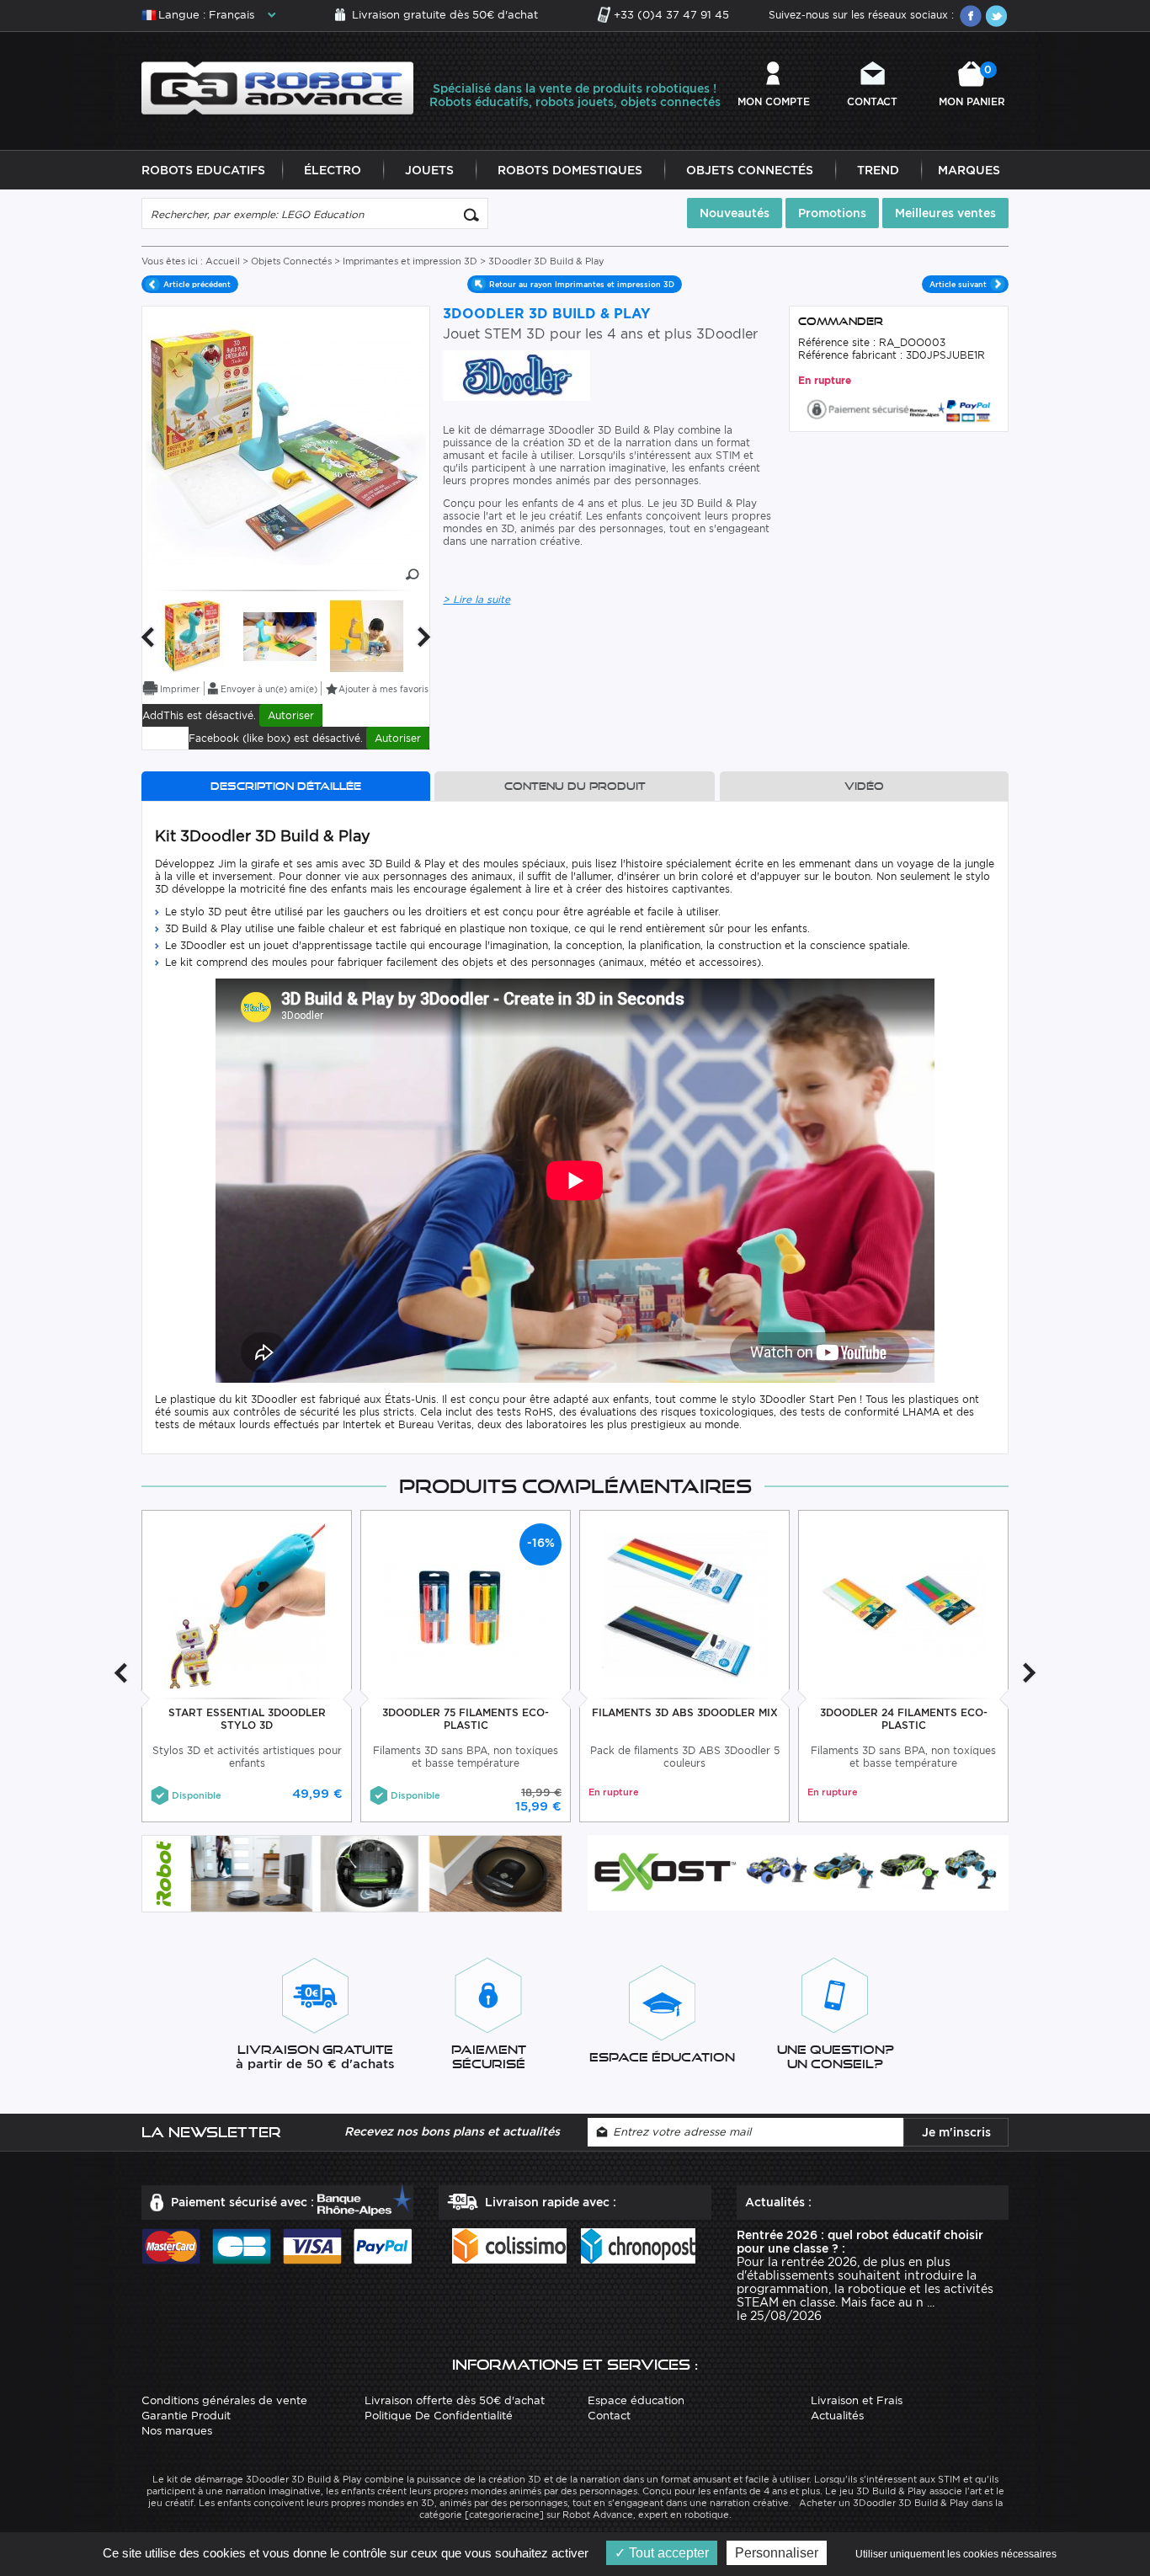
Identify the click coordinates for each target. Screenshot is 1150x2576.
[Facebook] (971, 16)
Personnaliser (777, 2553)
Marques (969, 170)
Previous (147, 637)
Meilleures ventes (945, 213)
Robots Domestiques (570, 170)
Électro (333, 170)
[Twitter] (996, 16)
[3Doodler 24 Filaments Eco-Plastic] (904, 1605)
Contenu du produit (575, 786)
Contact (872, 101)
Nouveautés (735, 213)
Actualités (837, 2416)
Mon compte (774, 101)
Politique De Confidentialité (439, 2416)
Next (424, 637)
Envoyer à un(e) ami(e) (269, 689)
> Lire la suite (477, 599)
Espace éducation (636, 2400)
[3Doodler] (516, 374)
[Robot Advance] (277, 87)
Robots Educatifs (203, 170)
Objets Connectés (750, 170)
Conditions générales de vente (224, 2400)
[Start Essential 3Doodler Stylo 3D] (247, 1605)
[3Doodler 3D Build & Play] (193, 635)
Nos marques (177, 2431)
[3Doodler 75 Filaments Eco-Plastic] (466, 1605)
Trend (878, 170)
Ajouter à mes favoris (383, 689)
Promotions (832, 213)
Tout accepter (667, 2553)
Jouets (429, 170)
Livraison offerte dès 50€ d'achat (455, 2400)
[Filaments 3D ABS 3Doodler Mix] (685, 1605)
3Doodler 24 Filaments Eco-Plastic (904, 1719)
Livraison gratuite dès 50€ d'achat (445, 15)
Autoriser (291, 715)
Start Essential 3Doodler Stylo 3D (247, 1719)
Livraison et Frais (857, 2400)
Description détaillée (286, 786)
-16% (541, 1543)
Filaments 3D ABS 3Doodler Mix (685, 1712)
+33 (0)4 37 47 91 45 (671, 15)
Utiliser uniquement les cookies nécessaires (956, 2554)
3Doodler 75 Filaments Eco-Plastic (466, 1719)
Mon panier (972, 85)
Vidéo (864, 786)
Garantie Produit (186, 2416)
